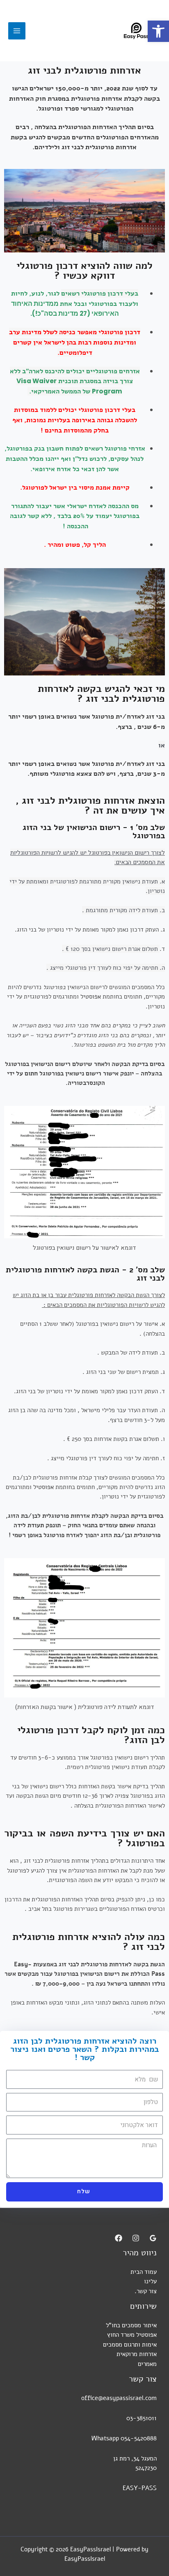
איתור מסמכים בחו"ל (131, 2325)
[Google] (153, 2238)
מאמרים (147, 2364)
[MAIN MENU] (17, 31)
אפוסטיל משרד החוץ (132, 2335)
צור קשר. (146, 2291)
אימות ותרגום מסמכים (130, 2345)
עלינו (150, 2281)
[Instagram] (136, 2238)
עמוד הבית (144, 2272)
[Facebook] (119, 2238)
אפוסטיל (91, 997)
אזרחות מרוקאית (137, 2354)
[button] (158, 31)
